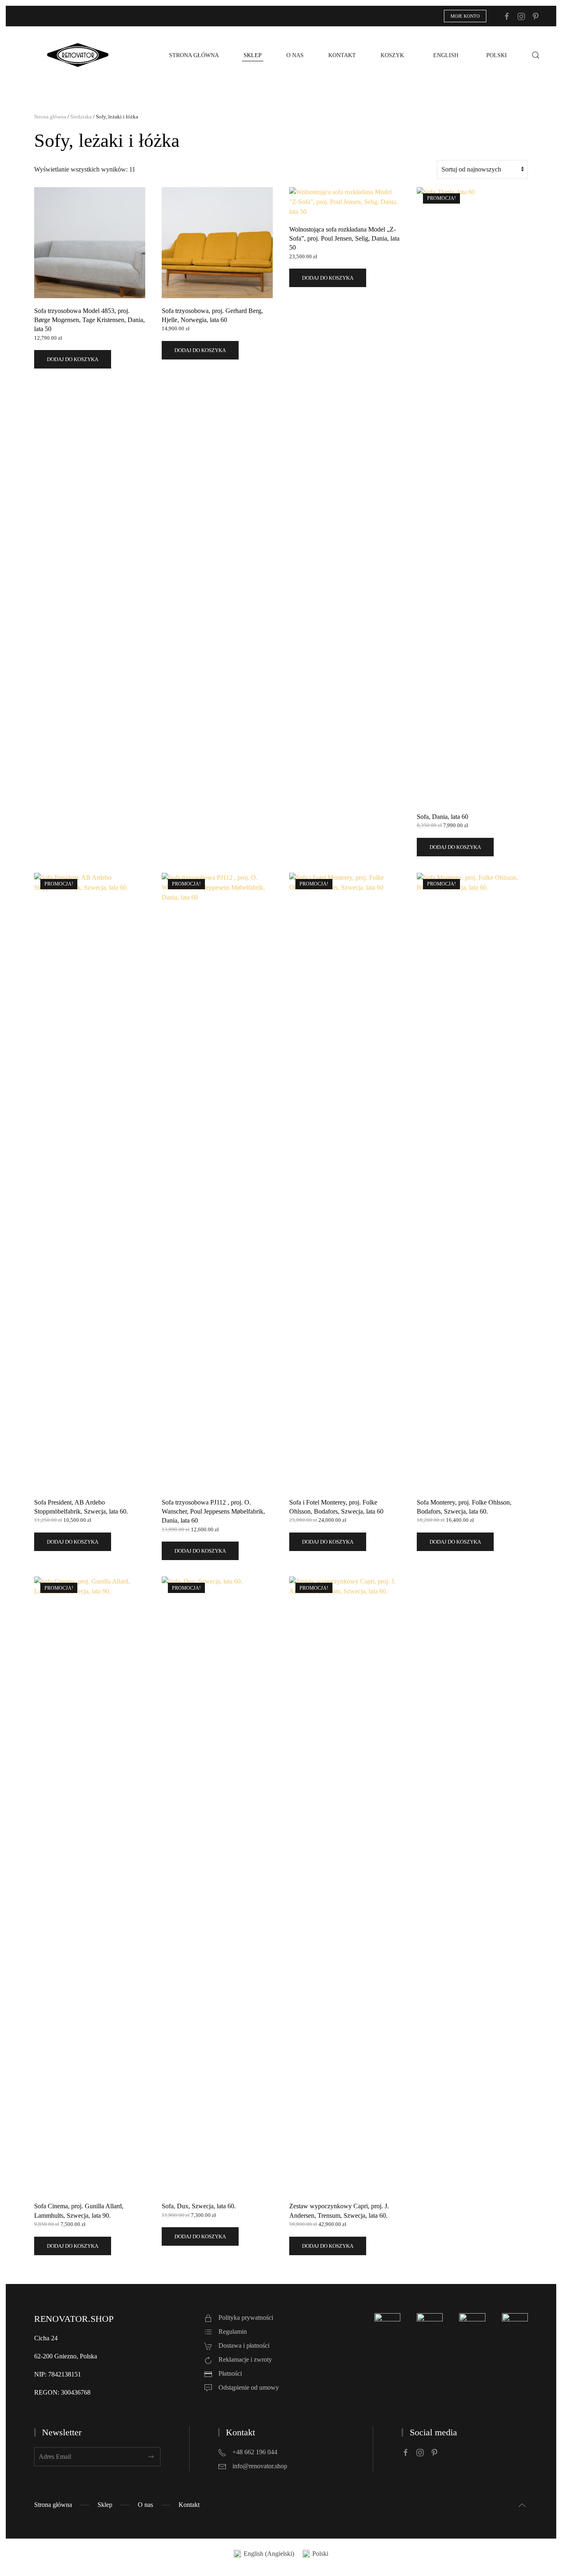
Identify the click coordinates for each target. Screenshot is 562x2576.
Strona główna (194, 55)
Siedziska (81, 117)
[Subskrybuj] (151, 2457)
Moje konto (465, 16)
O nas (295, 55)
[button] (536, 55)
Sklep (105, 2505)
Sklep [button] (253, 55)
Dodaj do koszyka (73, 359)
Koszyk (392, 55)
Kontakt (342, 55)
